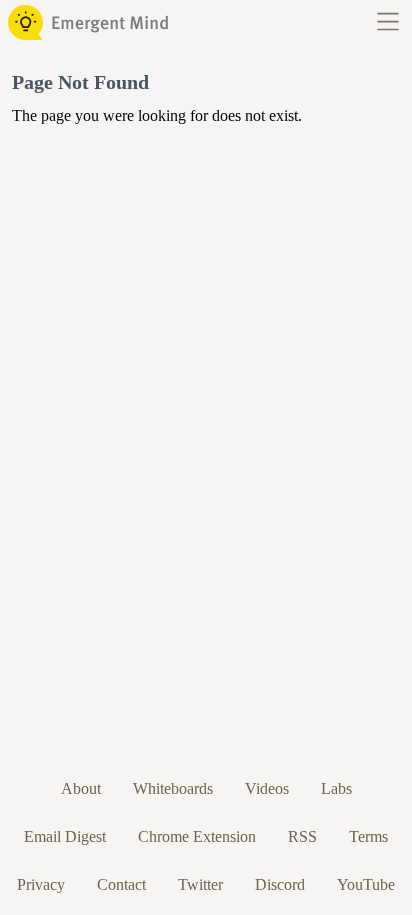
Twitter (200, 884)
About (81, 788)
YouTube (366, 884)
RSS (302, 836)
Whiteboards (173, 788)
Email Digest (65, 836)
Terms (368, 836)
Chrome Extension (197, 836)
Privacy (41, 884)
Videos (267, 788)
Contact (121, 884)
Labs (336, 788)
